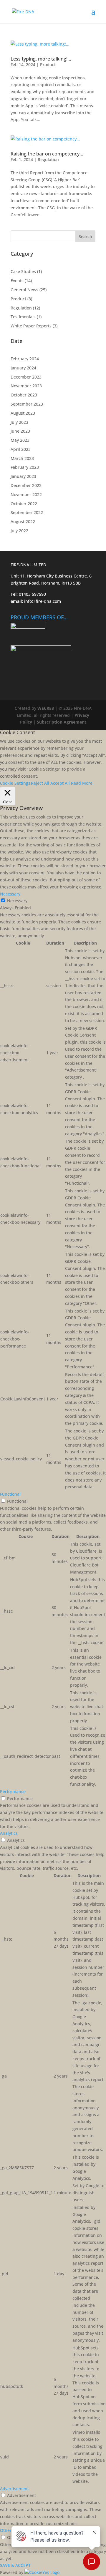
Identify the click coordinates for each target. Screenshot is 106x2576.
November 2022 (26, 494)
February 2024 (25, 359)
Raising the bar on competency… (47, 154)
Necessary (17, 901)
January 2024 (23, 368)
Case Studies (23, 271)
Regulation (48, 159)
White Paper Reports (31, 326)
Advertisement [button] (14, 2489)
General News (24, 290)
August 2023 (23, 413)
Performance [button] (13, 1791)
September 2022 (27, 512)
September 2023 (27, 404)
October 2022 (24, 504)
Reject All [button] (40, 783)
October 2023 (24, 395)
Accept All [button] (60, 783)
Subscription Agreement (62, 722)
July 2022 (19, 531)
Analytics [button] (9, 1833)
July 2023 (19, 422)
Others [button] (7, 2530)
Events (17, 281)
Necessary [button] (10, 894)
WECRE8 (46, 708)
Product (48, 65)
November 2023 (26, 386)
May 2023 (20, 440)
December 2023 (26, 377)
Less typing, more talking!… (41, 59)
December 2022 (26, 485)
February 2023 (25, 467)
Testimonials (23, 317)
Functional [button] (10, 1494)
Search (85, 236)
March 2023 (22, 458)
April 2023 (21, 449)
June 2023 (20, 431)
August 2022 (23, 522)
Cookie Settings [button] (15, 783)
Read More (82, 783)
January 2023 (23, 476)
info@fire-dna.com (42, 601)
